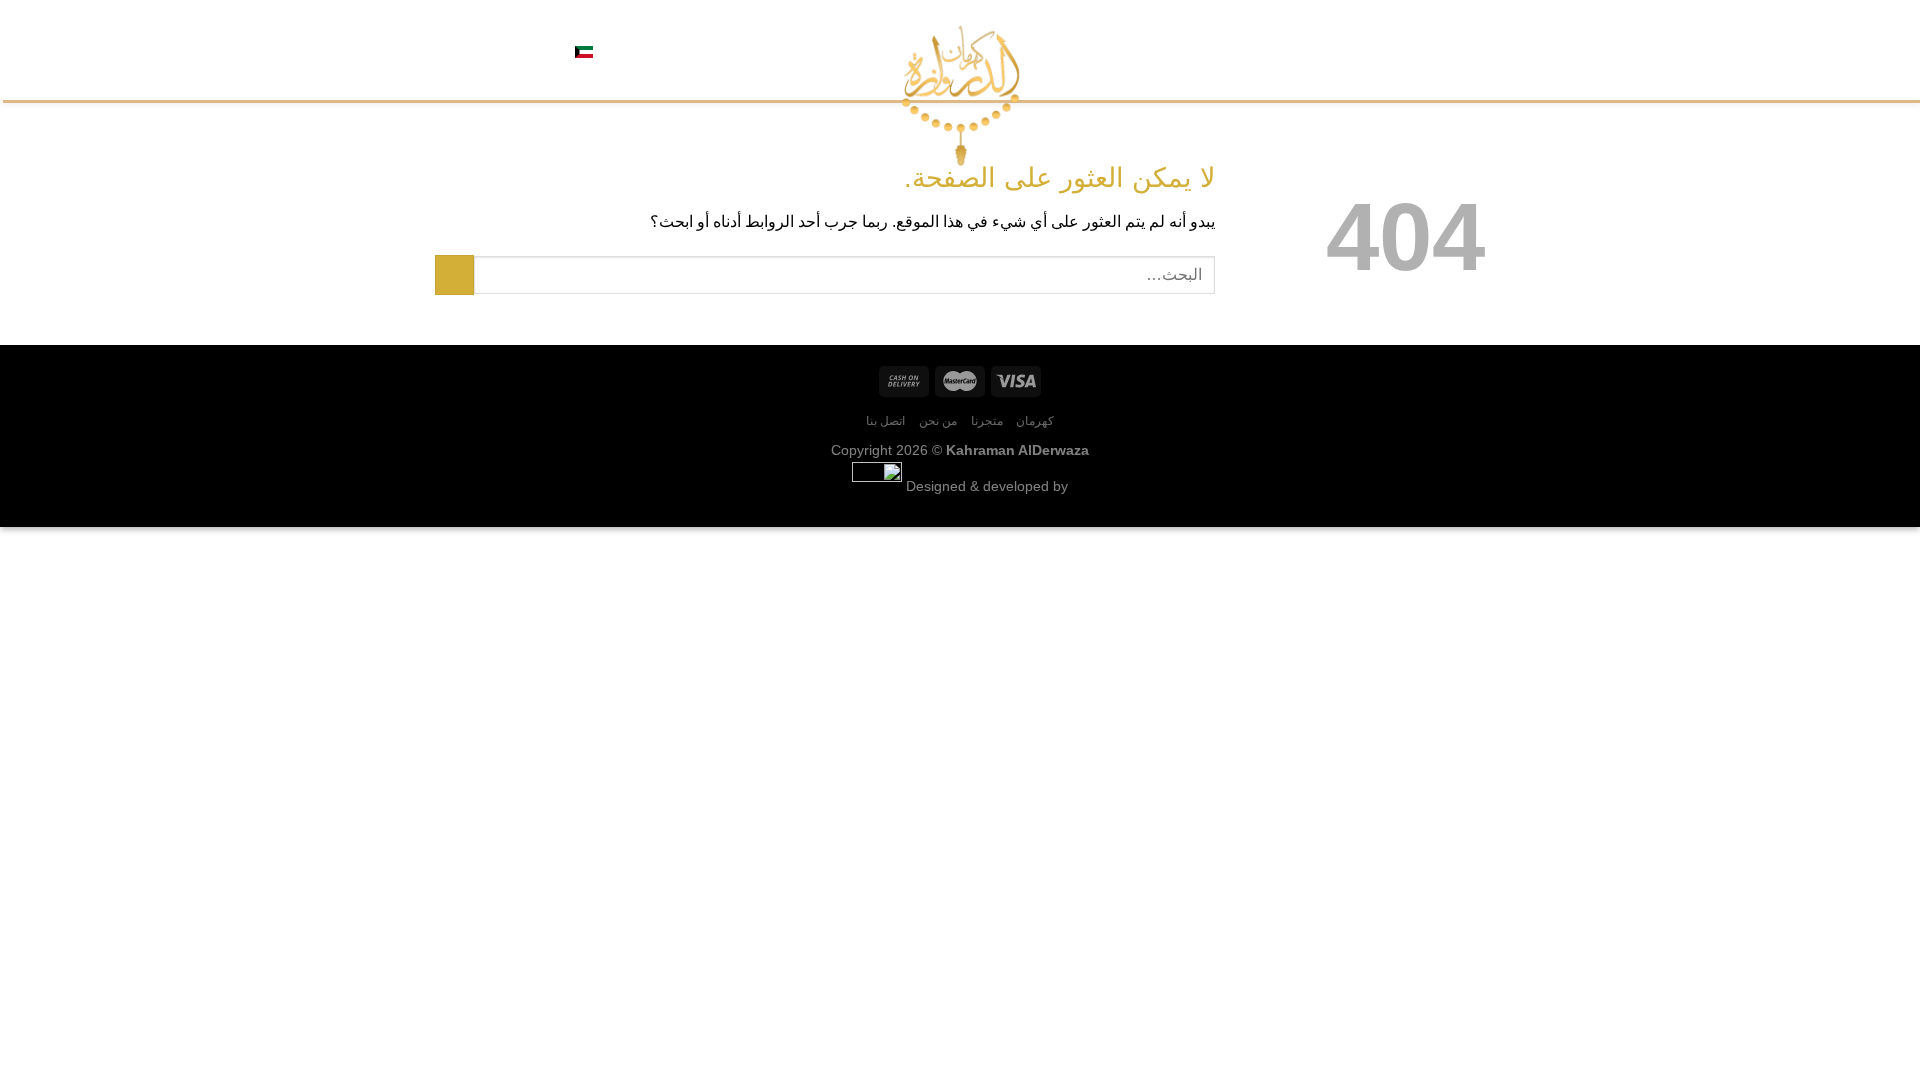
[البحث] (655, 50)
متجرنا (1414, 49)
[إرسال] (454, 274)
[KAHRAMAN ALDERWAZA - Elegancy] (960, 95)
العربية (615, 49)
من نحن (1361, 49)
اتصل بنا (1302, 49)
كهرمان (1465, 49)
